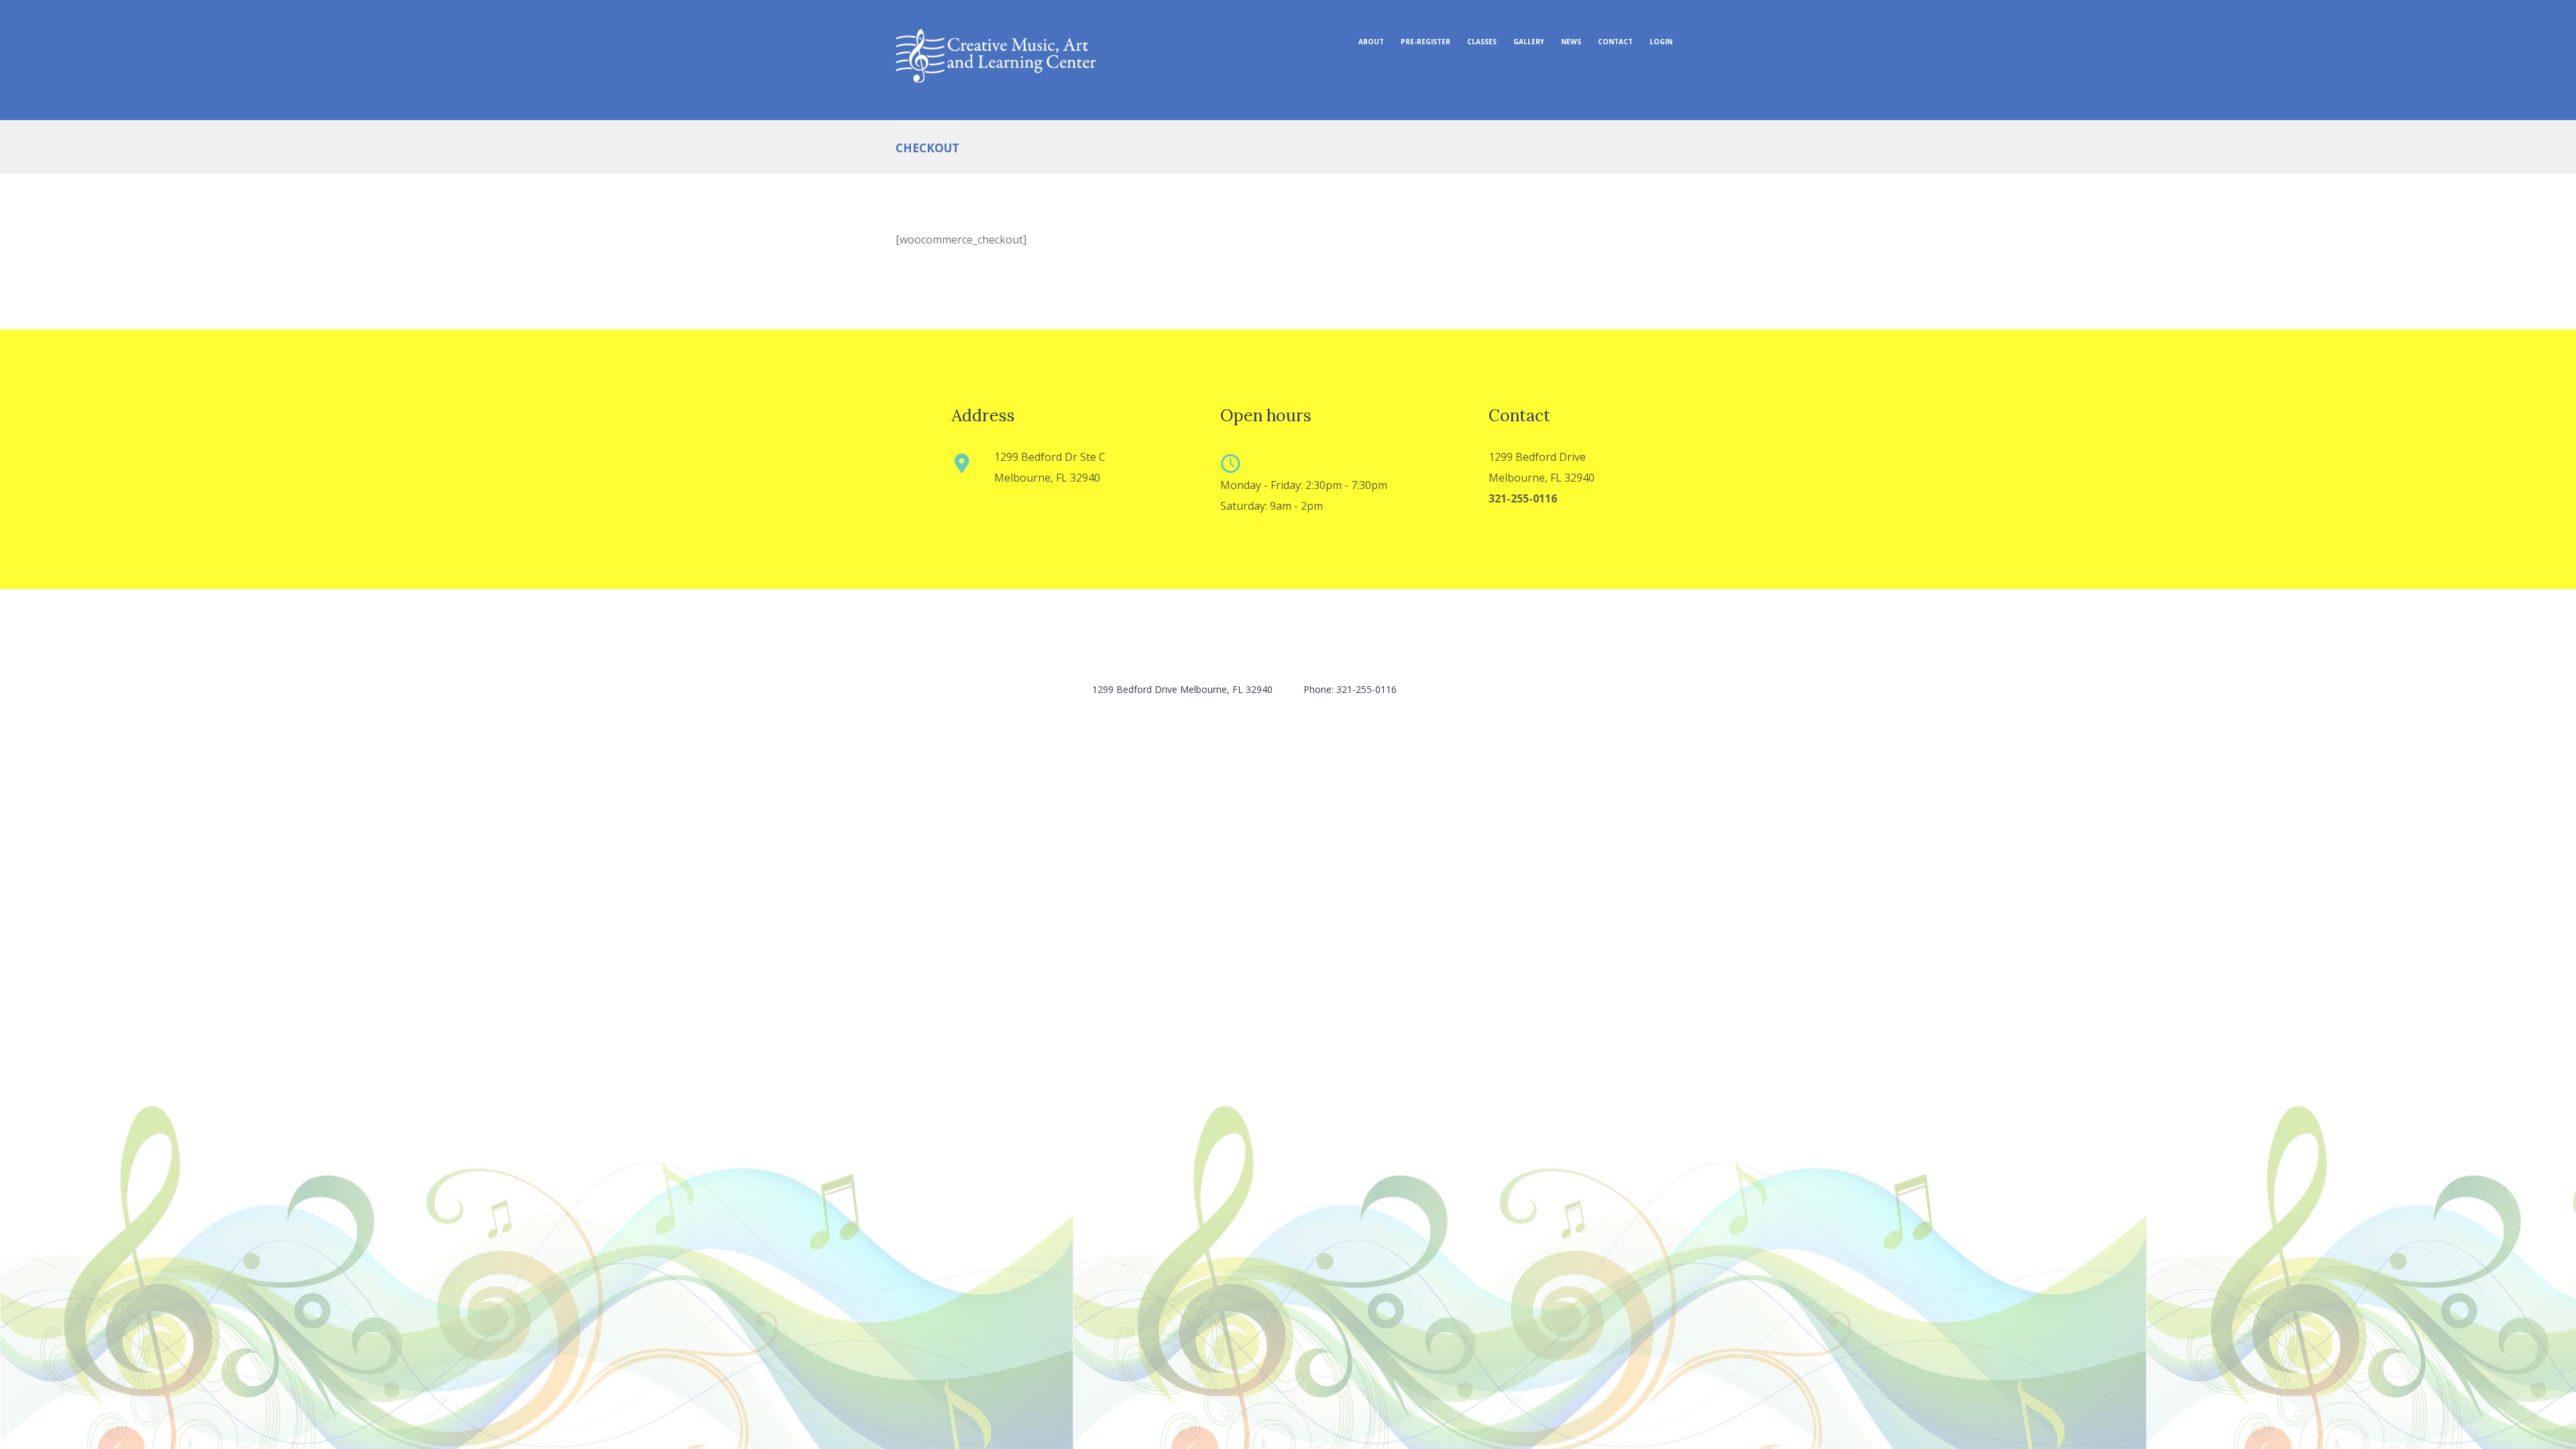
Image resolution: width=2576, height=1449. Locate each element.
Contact (1615, 42)
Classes (1482, 42)
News (1571, 42)
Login (1661, 42)
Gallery (1529, 42)
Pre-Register (1426, 42)
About (1371, 42)
